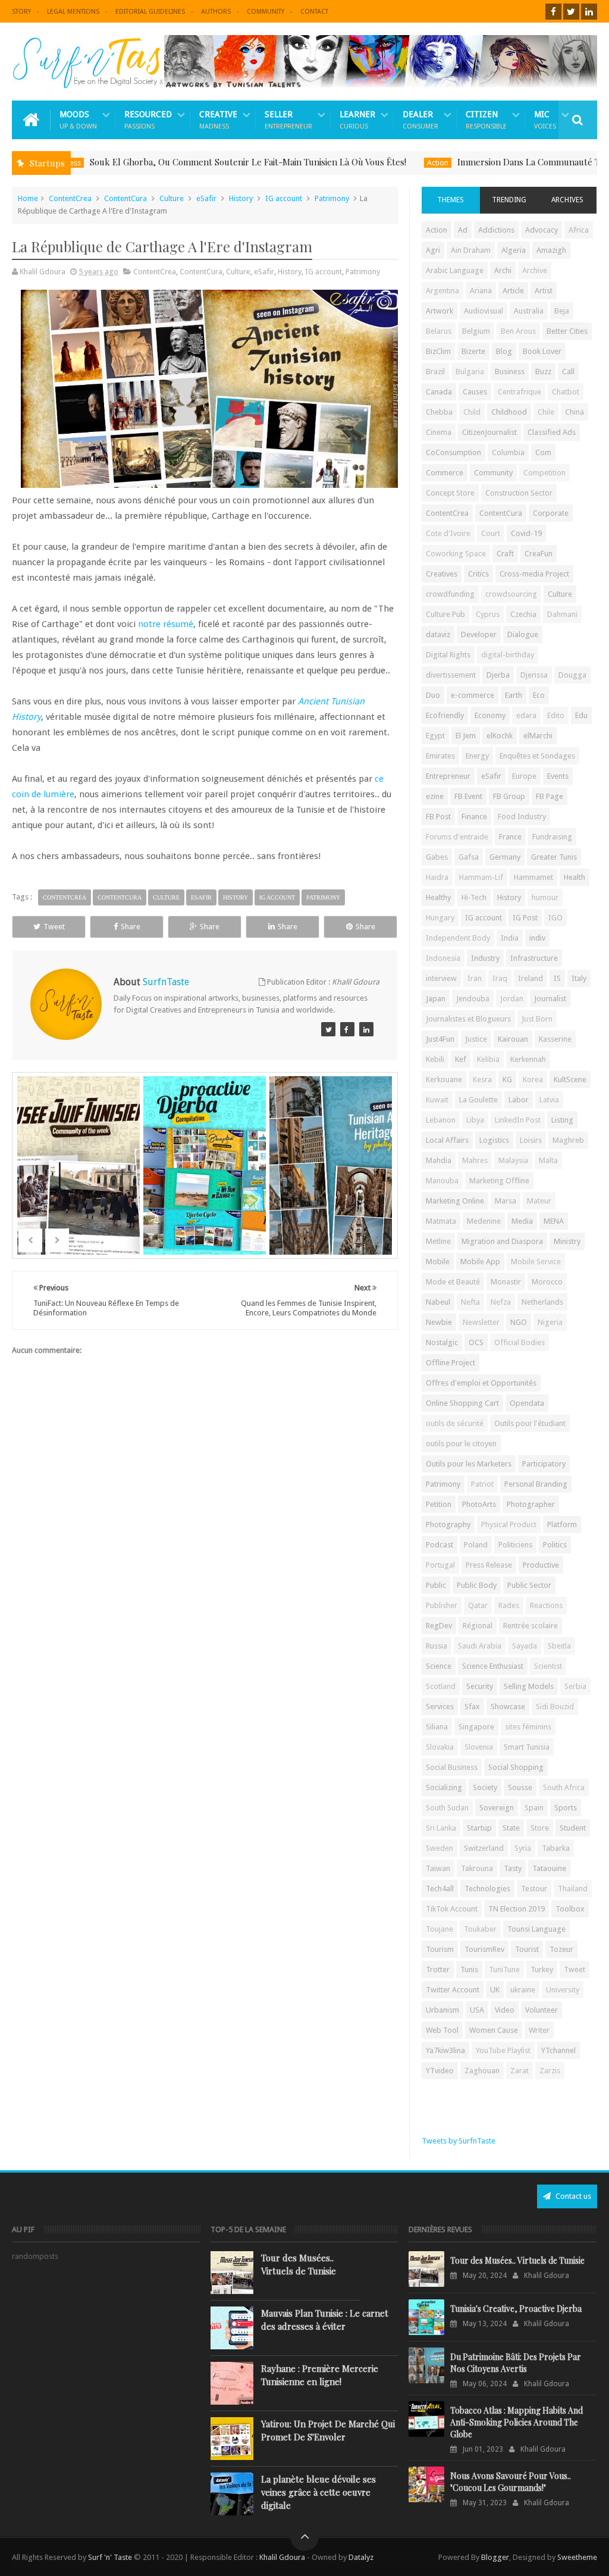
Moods (78, 120)
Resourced (148, 120)
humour (545, 897)
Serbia (575, 1686)
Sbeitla (559, 1646)
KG (507, 1079)
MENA (554, 1221)
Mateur (539, 1201)
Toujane (440, 1929)
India (510, 938)
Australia (529, 311)
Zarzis (550, 2071)
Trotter (438, 1969)
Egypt (435, 736)
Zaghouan (482, 2071)
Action (388, 163)
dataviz (438, 634)
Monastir (506, 1282)
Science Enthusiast (493, 1666)
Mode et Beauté (453, 1282)
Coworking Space (456, 554)
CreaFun (539, 554)
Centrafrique (519, 392)
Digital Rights (448, 655)
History (241, 198)
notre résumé (166, 624)
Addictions (496, 230)
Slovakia (440, 1747)
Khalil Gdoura (283, 2557)
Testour (534, 1889)
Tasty (513, 1868)
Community (266, 12)
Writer (539, 2030)
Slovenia (479, 1747)
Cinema (439, 432)
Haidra (437, 877)
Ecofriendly (445, 715)
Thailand (573, 1889)
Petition (439, 1504)
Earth (514, 695)
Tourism (440, 1949)
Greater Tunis (554, 857)
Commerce (445, 473)
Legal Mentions (73, 12)
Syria (523, 1848)
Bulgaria (470, 372)
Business (510, 372)
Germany (505, 857)
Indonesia (443, 958)
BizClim (438, 351)
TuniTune (504, 1969)
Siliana (437, 1727)
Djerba (498, 675)
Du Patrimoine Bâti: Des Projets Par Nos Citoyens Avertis (516, 2363)
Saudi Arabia (480, 1646)
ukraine (523, 1990)
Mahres (475, 1160)
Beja (562, 311)
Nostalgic (442, 1342)
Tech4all (440, 1889)
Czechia (523, 614)
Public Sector (529, 1585)
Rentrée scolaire (530, 1626)
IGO (555, 918)
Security (480, 1686)
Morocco (547, 1282)
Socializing (444, 1787)
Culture (172, 198)
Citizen (486, 120)
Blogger (495, 2557)
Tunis (469, 1969)
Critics (478, 574)
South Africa (564, 1787)
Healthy (438, 897)
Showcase (508, 1707)
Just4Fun (440, 1039)
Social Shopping (516, 1767)
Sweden (440, 1848)
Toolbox (570, 1909)
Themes (451, 200)
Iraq (500, 978)
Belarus (439, 331)
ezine (435, 796)
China (575, 412)
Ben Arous (518, 331)
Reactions (546, 1605)
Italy (579, 978)
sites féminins (528, 1727)
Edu (581, 715)
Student (573, 1828)
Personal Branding (536, 1484)
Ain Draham (471, 250)
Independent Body (458, 938)
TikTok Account (452, 1909)
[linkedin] (589, 12)
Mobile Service (536, 1262)
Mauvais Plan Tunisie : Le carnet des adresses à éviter (325, 2320)
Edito (556, 715)
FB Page (550, 796)
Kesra (482, 1079)
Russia (437, 1646)
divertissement (451, 675)
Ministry (567, 1241)
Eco (539, 695)
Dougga (572, 675)
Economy (490, 715)
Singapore (476, 1727)
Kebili (435, 1059)
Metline (438, 1241)
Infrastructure (534, 958)
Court (491, 533)
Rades (509, 1605)
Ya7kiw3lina (445, 2050)
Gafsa (469, 857)
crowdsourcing (511, 594)
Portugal (440, 1565)
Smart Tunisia (527, 1747)
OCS (476, 1342)
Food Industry (522, 817)
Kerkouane (444, 1079)
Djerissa (534, 675)
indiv (537, 938)
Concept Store (450, 493)
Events (558, 776)
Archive (535, 270)
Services (440, 1707)
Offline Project (451, 1363)
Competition (544, 473)
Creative (218, 120)
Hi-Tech (474, 897)
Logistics (494, 1140)
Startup (479, 1828)
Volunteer (541, 2010)
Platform (562, 1524)
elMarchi (538, 736)
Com (543, 452)
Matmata (441, 1221)
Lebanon (441, 1120)
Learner (357, 120)
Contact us (572, 2196)
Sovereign (497, 1808)
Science (439, 1666)
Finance (474, 817)
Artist (544, 291)
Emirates (440, 756)
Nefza (501, 1302)
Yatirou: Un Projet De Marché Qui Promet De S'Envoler (328, 2430)
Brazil (435, 372)
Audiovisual (484, 311)
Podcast (440, 1545)
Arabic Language (455, 270)
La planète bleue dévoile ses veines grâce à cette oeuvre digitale (318, 2492)
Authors (216, 12)
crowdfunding (450, 594)
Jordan (512, 999)
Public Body (477, 1585)
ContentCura (125, 198)
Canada (439, 392)
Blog (504, 351)
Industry (485, 958)
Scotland (441, 1686)
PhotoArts (479, 1504)
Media (522, 1221)
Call (568, 372)
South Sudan (447, 1808)
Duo (433, 695)
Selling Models (529, 1686)
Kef (461, 1059)
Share (131, 927)
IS (557, 978)
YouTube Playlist (503, 2050)
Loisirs (531, 1140)
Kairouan (513, 1039)
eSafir (206, 198)
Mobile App (480, 1262)
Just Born (537, 1019)
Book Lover (542, 351)
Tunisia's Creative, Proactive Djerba (516, 2309)
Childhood (509, 412)
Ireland (530, 978)
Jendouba (473, 999)
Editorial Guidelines (150, 12)
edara (526, 715)
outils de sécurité (455, 1423)
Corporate (551, 513)
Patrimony (332, 198)
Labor (519, 1100)
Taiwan (438, 1868)
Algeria (514, 250)
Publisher (442, 1605)
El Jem (466, 736)
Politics (555, 1545)
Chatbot (566, 392)
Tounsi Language (536, 1929)
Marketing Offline (499, 1181)
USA (477, 2010)
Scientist (548, 1666)
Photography (448, 1524)
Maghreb (568, 1140)
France (510, 837)
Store (540, 1828)
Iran (475, 978)
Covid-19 (526, 533)
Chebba (439, 412)
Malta (548, 1160)
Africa (579, 230)
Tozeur (561, 1949)
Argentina (442, 291)
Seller (288, 120)
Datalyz (361, 2557)
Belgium (476, 331)
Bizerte (473, 351)
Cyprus (488, 614)
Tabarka (556, 1848)
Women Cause (494, 2030)
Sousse (520, 1787)
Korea (533, 1079)
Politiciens (515, 1545)
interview (441, 978)
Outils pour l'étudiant (530, 1423)
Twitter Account (453, 1990)
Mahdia (439, 1160)
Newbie (439, 1322)
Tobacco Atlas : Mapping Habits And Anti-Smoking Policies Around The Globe (517, 2422)
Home (28, 198)
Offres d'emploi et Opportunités (481, 1383)
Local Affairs (447, 1140)
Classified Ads (552, 432)
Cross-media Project (534, 574)
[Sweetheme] (328, 1029)
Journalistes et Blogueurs (468, 1019)
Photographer (531, 1504)
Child (472, 412)
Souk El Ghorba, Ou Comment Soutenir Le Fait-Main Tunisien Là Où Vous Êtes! (199, 162)
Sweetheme (577, 2557)
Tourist (527, 1949)
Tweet (54, 927)
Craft (505, 554)
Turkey (542, 1969)
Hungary (440, 918)
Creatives (442, 574)
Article (513, 291)
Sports (566, 1808)
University (563, 1990)
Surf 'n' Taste (110, 2557)
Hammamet (533, 877)
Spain (534, 1808)
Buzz (543, 372)
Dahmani (562, 614)
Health (575, 877)
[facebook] (553, 12)
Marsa (506, 1201)
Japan (436, 999)
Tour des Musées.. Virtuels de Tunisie (299, 2264)
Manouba (442, 1181)
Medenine (484, 1221)
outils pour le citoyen (461, 1444)
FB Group (509, 796)
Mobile (438, 1262)
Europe (524, 776)
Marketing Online (455, 1201)
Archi (503, 270)
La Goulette (478, 1100)
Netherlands (542, 1302)
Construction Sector (519, 493)
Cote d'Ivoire (448, 533)
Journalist (550, 999)
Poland (476, 1545)
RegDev (439, 1626)
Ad (463, 230)
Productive (541, 1565)
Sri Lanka (441, 1828)
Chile (546, 412)
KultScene (570, 1079)
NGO (519, 1322)
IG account (284, 198)
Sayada (525, 1646)
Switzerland (484, 1848)
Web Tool (442, 2030)
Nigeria (550, 1322)
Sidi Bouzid (555, 1707)
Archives (567, 200)
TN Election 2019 (517, 1909)
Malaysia (513, 1160)
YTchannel (558, 2050)
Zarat (519, 2071)
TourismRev (484, 1949)
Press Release (489, 1565)
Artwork (440, 311)
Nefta (470, 1302)
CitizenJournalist (489, 432)
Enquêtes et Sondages (537, 756)
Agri (433, 250)
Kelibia (488, 1059)
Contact (314, 12)
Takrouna (477, 1868)
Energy (477, 756)
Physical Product (509, 1524)
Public (436, 1585)
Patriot (482, 1484)
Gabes (437, 857)
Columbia (508, 452)
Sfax (472, 1707)
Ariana (481, 291)
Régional (478, 1626)
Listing (562, 1120)
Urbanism (442, 2010)
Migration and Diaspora (502, 1241)
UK (495, 1990)
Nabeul (438, 1302)
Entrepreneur (448, 776)
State (511, 1828)
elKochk (500, 736)
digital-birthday (508, 655)
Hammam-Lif (481, 877)
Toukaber (480, 1929)
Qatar (478, 1605)
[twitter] (571, 12)
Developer (479, 634)
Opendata (527, 1403)
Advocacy (541, 230)
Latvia (549, 1100)
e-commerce (473, 695)
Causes (475, 392)
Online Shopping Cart (462, 1403)
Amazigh (551, 250)
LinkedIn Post (518, 1120)
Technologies (487, 1889)
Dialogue (523, 634)
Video (505, 2010)
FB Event (468, 796)
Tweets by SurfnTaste (459, 2141)
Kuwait (437, 1100)
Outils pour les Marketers (469, 1464)
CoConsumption (453, 452)
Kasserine (555, 1039)
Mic (545, 120)
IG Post (525, 918)
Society (485, 1787)
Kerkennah (528, 1059)
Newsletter (481, 1322)
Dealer (420, 120)
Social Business (452, 1767)
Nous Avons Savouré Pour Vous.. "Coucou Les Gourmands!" (511, 2482)
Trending (509, 200)
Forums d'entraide (457, 837)
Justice (476, 1039)
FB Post (438, 817)
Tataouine (549, 1868)
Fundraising (552, 837)
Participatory (544, 1464)
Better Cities (567, 331)
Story (21, 12)
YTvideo (440, 2071)
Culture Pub (445, 614)
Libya (475, 1120)
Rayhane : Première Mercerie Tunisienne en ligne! (320, 2375)
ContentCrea (70, 198)
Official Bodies (519, 1342)
